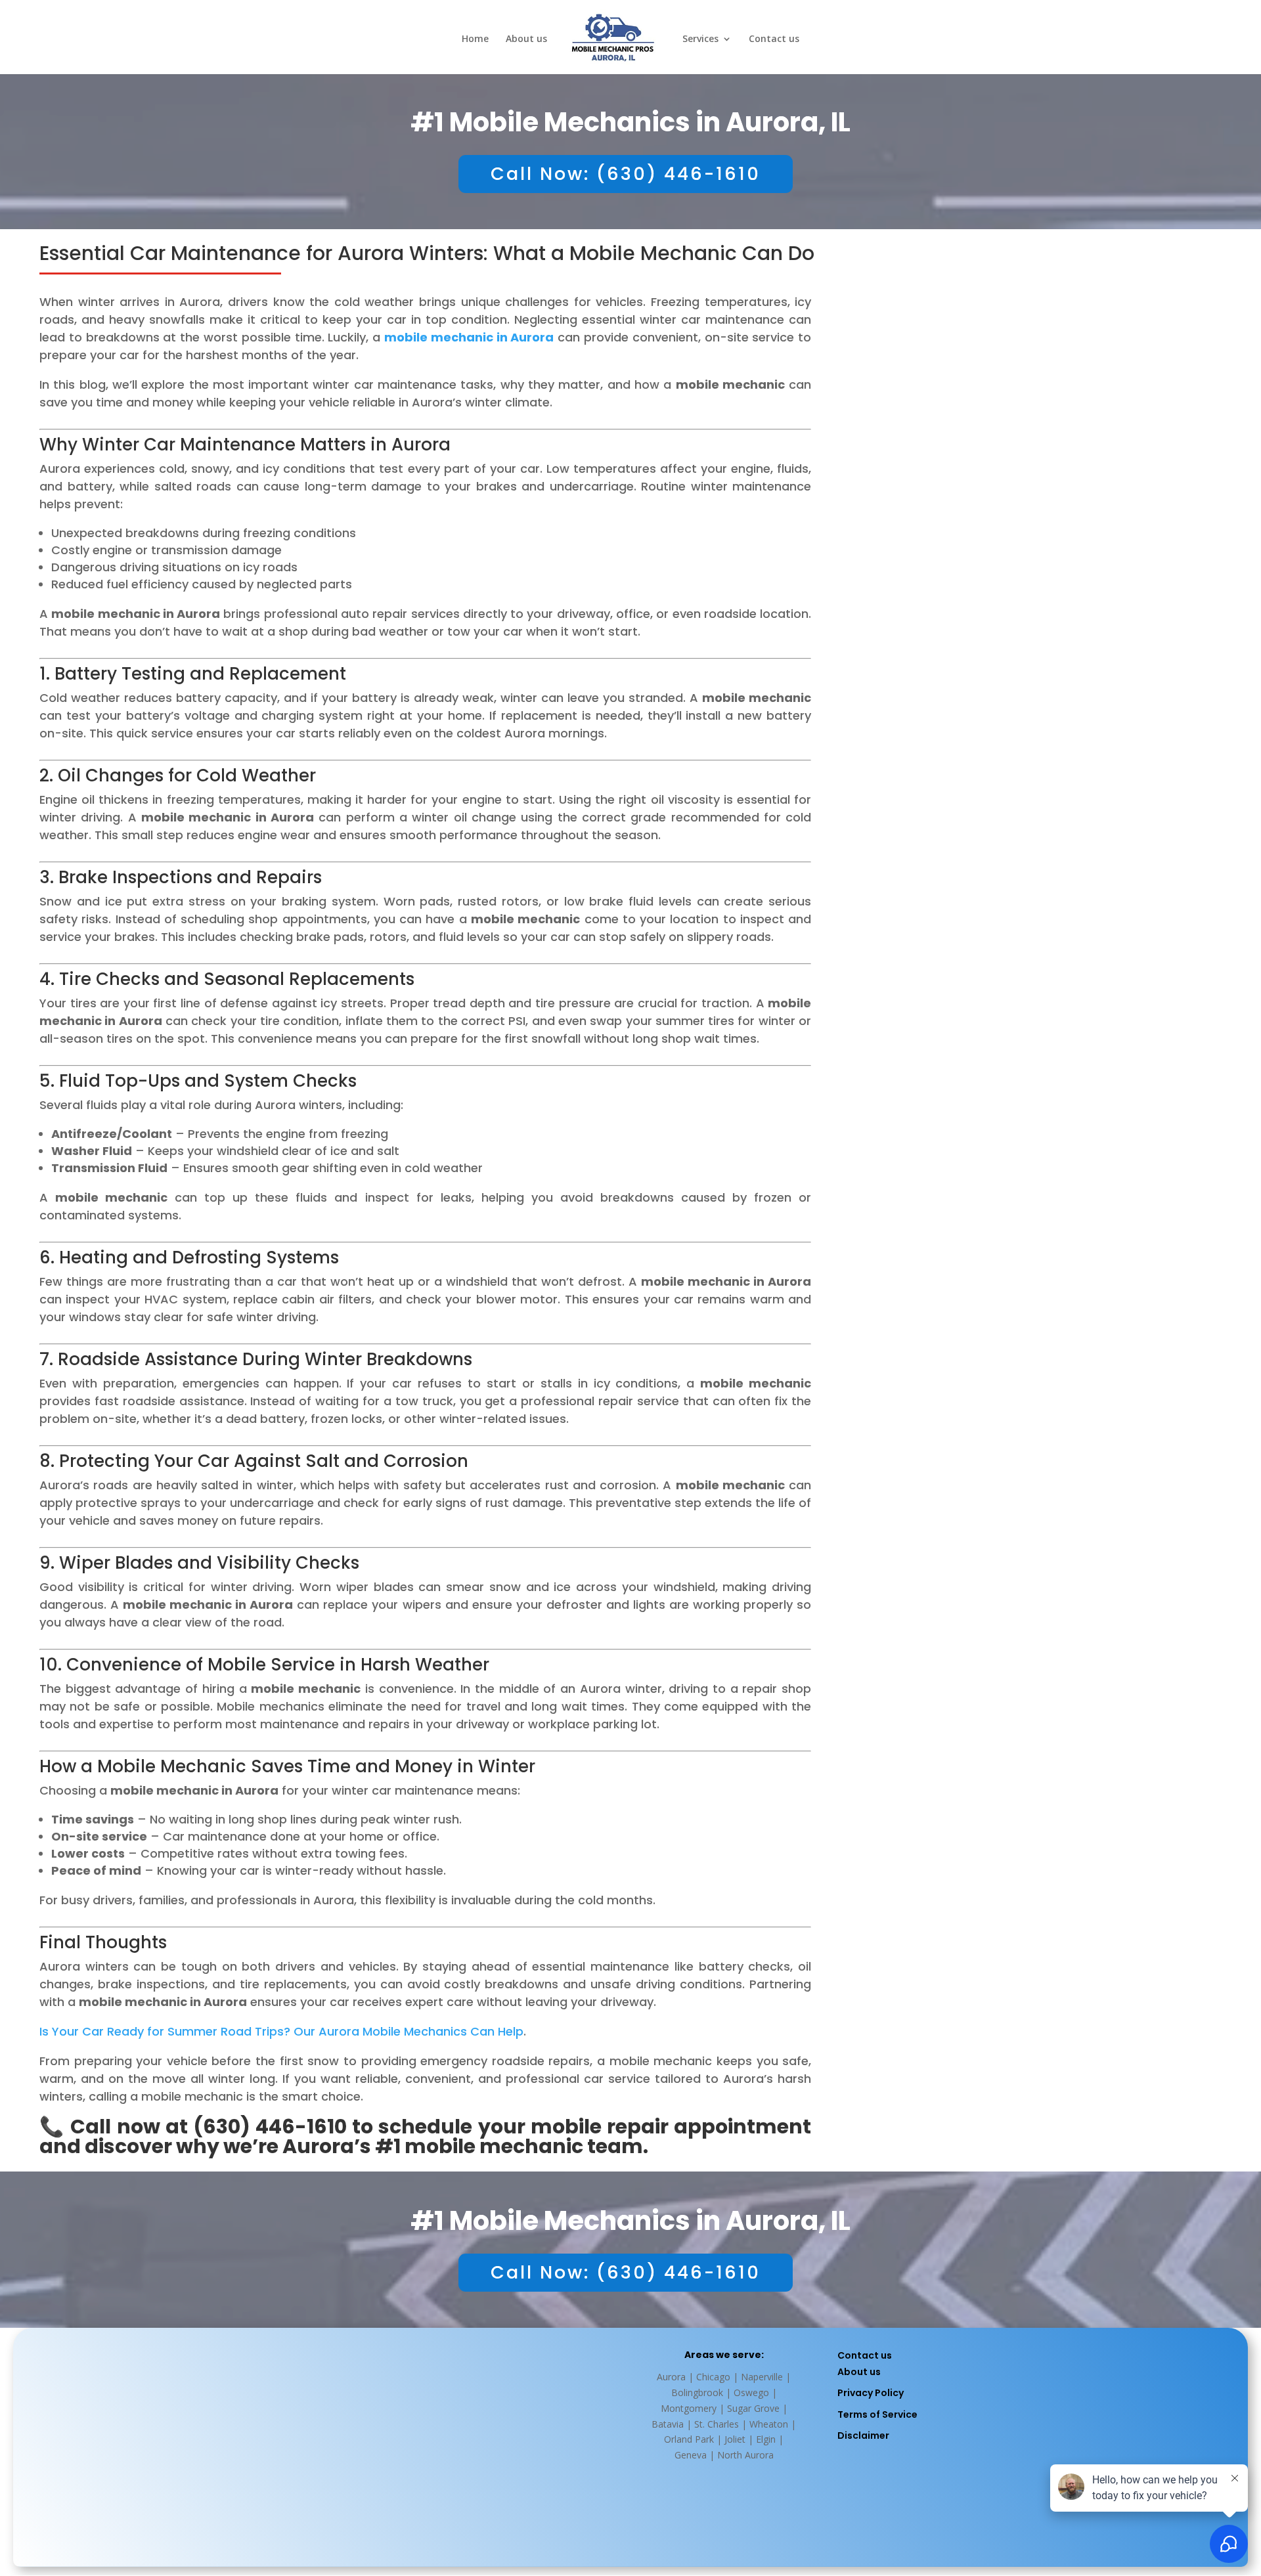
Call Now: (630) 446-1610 (626, 174)
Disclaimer (863, 2435)
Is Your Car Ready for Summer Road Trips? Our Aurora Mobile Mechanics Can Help (281, 2031)
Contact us (774, 39)
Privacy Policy (871, 2393)
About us (526, 39)
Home (475, 39)
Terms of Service (877, 2414)
